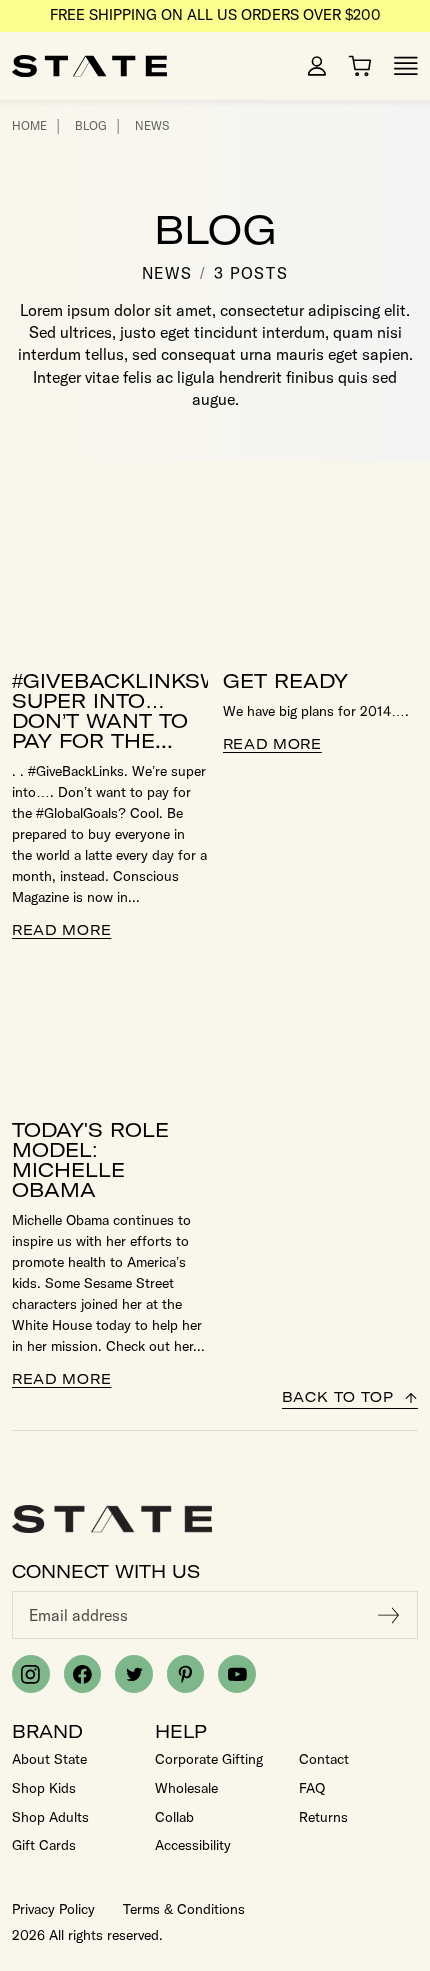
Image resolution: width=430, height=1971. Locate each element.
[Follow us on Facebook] (83, 1674)
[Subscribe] (389, 1615)
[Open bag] (360, 66)
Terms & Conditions (184, 1909)
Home (29, 125)
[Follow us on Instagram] (31, 1674)
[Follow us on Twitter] (134, 1674)
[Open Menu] (406, 66)
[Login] (317, 66)
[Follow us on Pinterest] (186, 1674)
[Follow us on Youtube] (237, 1674)
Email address (78, 1615)
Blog (91, 125)
